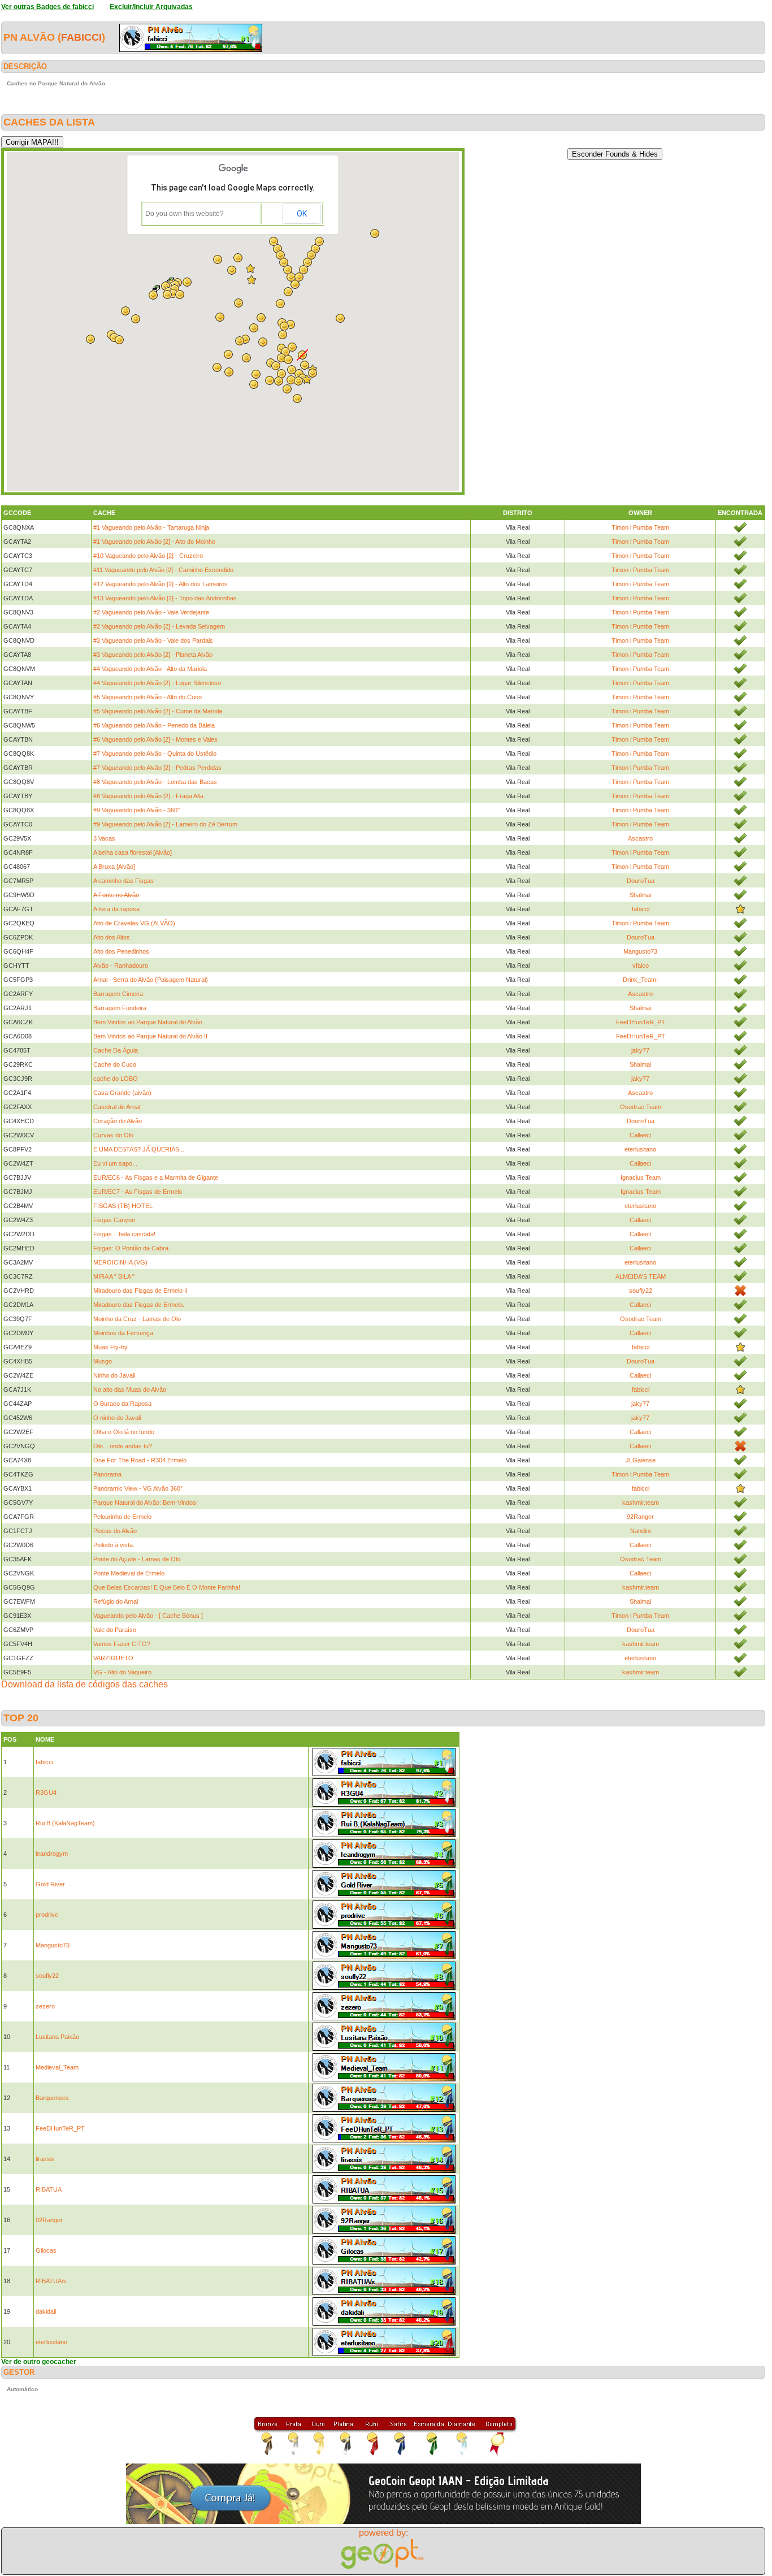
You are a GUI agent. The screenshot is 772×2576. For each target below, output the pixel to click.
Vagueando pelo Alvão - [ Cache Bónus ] (148, 1616)
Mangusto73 (640, 951)
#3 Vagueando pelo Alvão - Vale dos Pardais (153, 640)
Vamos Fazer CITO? (122, 1644)
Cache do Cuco (115, 1064)
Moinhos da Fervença (123, 1333)
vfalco (641, 966)
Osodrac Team (641, 1107)
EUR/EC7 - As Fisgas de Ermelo (138, 1192)
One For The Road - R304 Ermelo (140, 1460)
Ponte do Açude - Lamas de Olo (137, 1559)
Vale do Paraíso (115, 1630)
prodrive (47, 1915)
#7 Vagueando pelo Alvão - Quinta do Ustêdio (155, 754)
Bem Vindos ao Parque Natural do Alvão (148, 1022)
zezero (45, 2006)
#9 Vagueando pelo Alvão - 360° (136, 810)
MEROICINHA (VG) (120, 1262)
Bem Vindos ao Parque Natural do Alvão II (150, 1036)
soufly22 (641, 1291)
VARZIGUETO (113, 1658)
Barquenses (52, 2098)
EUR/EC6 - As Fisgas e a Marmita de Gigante (156, 1177)
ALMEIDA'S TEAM (641, 1276)
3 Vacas (104, 838)
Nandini (640, 1531)
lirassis (45, 2159)
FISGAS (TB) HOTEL (123, 1206)
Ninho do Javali (114, 1375)
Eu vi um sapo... (115, 1163)
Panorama (107, 1474)
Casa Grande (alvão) (122, 1093)
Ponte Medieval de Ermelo (129, 1573)
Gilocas (46, 2250)
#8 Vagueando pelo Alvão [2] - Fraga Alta (148, 796)
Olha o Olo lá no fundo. (125, 1432)
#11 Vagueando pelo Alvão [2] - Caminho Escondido (163, 570)
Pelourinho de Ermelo (122, 1517)
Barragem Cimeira (118, 994)
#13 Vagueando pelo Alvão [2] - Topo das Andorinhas (165, 598)
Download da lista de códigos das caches (84, 1684)
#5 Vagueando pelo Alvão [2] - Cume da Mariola (158, 711)
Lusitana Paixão (57, 2037)
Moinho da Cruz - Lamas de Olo (137, 1319)
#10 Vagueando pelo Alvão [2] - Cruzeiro (148, 556)
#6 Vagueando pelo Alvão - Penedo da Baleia (154, 725)
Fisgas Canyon (114, 1220)
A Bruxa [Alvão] (114, 867)
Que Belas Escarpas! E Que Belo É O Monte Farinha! (167, 1587)
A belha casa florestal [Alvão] (133, 852)
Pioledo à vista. (114, 1545)
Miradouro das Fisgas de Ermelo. (139, 1305)
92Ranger (640, 1517)
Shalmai (640, 895)
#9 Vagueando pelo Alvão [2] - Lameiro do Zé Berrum (165, 824)
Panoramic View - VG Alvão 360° (138, 1488)
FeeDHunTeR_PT (641, 1022)
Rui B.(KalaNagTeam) (65, 1823)
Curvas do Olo (113, 1135)
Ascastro (640, 838)
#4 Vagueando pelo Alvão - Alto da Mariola (150, 669)
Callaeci (640, 1135)
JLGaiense (641, 1460)
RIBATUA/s (51, 2281)
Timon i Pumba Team (640, 527)
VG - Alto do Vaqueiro (122, 1672)
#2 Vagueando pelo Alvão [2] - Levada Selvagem (159, 626)
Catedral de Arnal (117, 1107)
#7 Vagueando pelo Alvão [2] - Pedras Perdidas (157, 768)
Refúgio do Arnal (116, 1601)
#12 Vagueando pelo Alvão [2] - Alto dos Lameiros (161, 584)
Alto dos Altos (112, 937)
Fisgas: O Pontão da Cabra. (132, 1248)
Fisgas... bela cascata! (124, 1234)
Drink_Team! (640, 980)
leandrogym (52, 1854)
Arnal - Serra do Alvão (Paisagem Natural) (151, 980)
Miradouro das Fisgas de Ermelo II (140, 1291)
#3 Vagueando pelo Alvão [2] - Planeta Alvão (153, 655)
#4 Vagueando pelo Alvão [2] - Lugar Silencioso (157, 683)
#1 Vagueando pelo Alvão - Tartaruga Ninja (151, 527)
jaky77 (640, 1050)
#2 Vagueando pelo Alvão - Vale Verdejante (151, 612)
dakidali (46, 2311)
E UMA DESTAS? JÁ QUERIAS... (139, 1149)
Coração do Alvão (118, 1121)
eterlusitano (640, 1149)
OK (302, 214)
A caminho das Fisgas (123, 881)
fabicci (81, 37)
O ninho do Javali (117, 1418)
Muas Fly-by (110, 1347)
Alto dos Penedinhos (121, 951)
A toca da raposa (116, 909)
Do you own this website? (185, 214)
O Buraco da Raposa (122, 1404)
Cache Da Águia (116, 1050)
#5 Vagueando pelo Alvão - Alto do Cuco (148, 697)
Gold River (50, 1884)
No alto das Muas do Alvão (130, 1389)
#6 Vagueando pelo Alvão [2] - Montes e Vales (155, 739)
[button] (298, 381)
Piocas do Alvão (115, 1531)
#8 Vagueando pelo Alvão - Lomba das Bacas (155, 782)
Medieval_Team (57, 2067)
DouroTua (641, 881)
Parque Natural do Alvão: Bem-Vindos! (146, 1503)
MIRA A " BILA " (114, 1276)
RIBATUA (49, 2189)
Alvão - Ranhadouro (121, 966)
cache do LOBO (116, 1079)
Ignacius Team (641, 1177)
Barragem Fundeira (120, 1008)
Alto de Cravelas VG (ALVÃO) (134, 923)
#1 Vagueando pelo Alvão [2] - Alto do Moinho (154, 542)
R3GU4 (46, 1793)
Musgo (103, 1361)
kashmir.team (641, 1503)
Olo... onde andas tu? (123, 1446)
